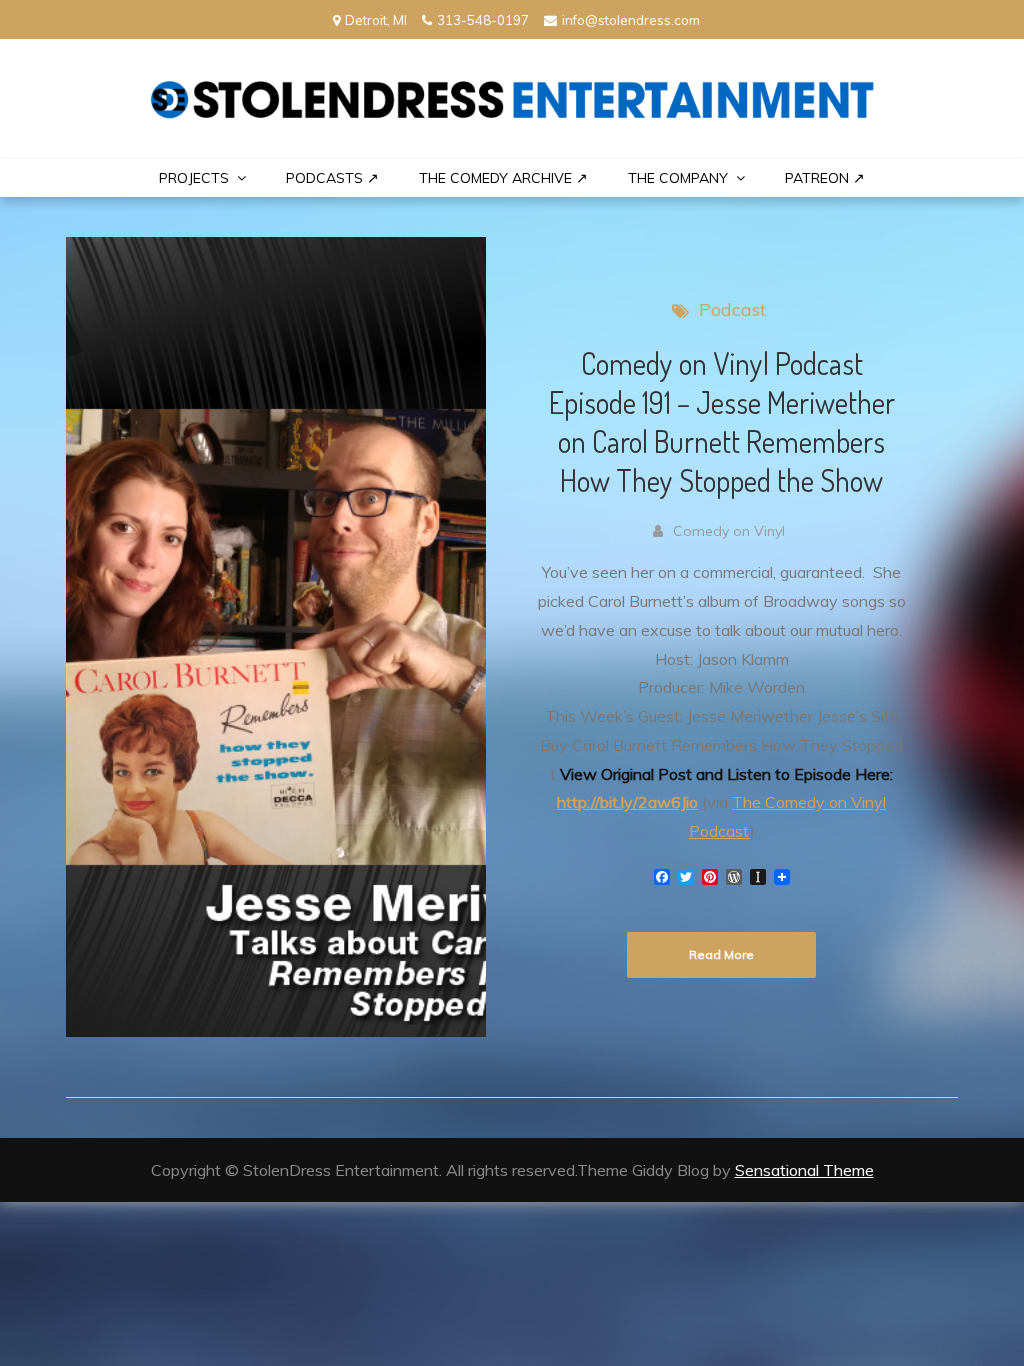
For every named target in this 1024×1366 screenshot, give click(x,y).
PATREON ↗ (825, 178)
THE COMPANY (678, 178)
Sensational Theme (804, 1170)
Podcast (732, 309)
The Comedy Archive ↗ (503, 178)
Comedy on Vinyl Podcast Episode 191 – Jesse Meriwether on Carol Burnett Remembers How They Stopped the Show (722, 421)
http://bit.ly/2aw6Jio (627, 802)
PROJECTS (194, 178)
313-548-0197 (483, 20)
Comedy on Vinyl (729, 531)
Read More (721, 954)
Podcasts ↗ (332, 178)
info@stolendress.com (631, 20)
